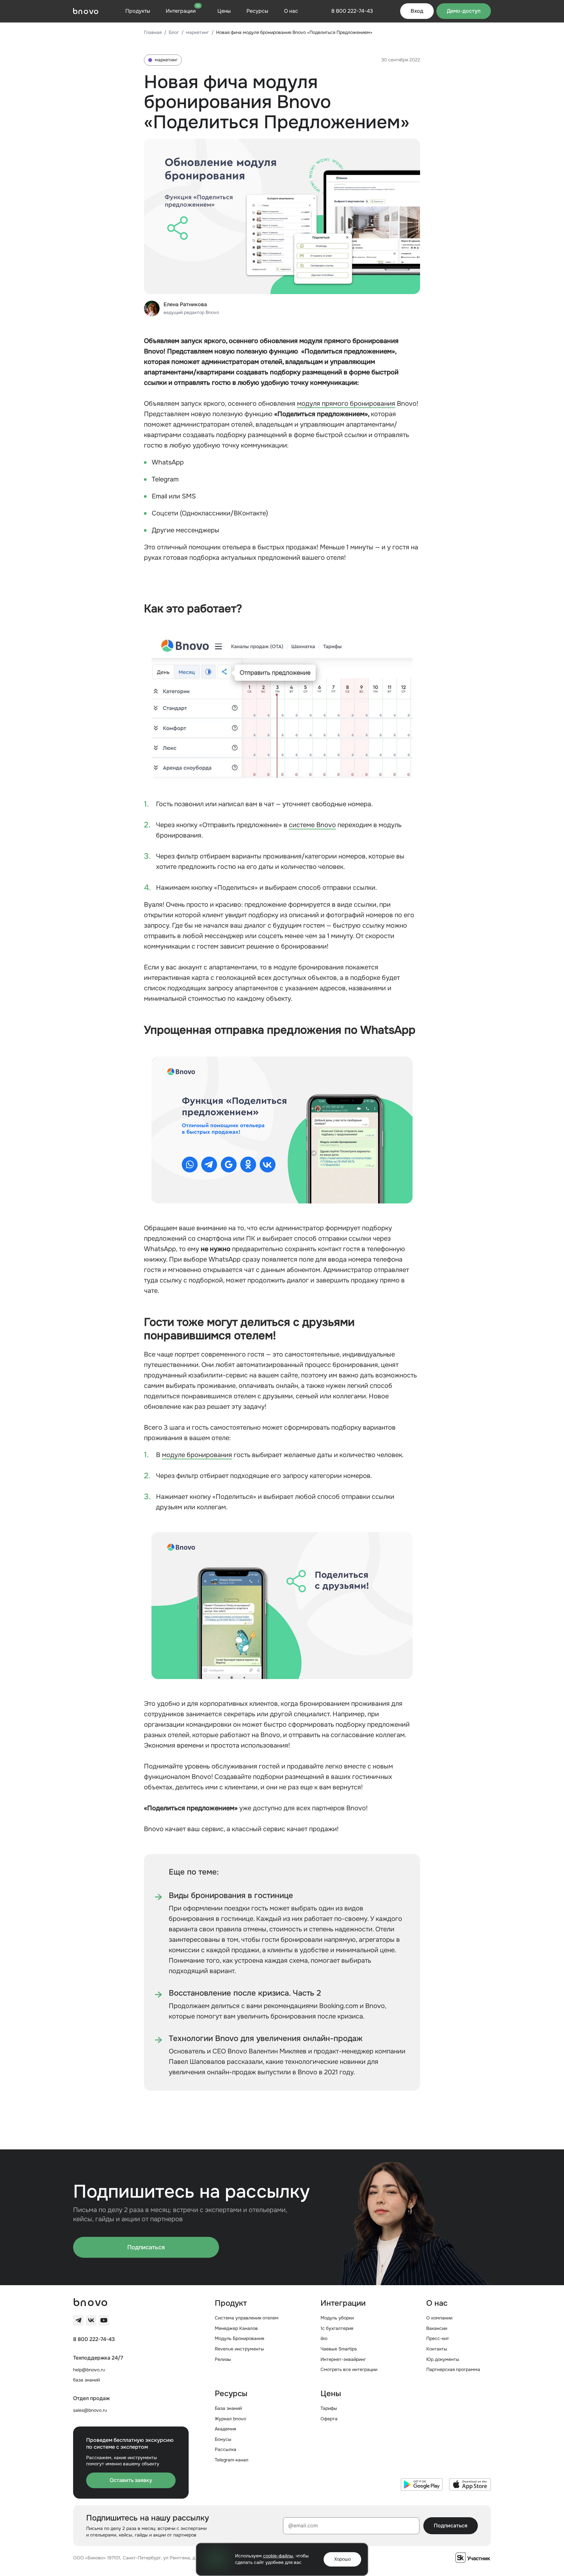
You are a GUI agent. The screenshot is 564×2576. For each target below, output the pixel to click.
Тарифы (329, 2408)
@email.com (303, 2526)
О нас (291, 11)
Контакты (437, 2349)
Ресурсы (257, 11)
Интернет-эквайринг (343, 2359)
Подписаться (146, 2247)
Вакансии (437, 2328)
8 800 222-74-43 (94, 2339)
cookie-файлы (278, 2556)
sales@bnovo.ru (90, 2410)
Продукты (138, 11)
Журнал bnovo (230, 2419)
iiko (324, 2338)
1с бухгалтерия (337, 2328)
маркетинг (197, 32)
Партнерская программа (453, 2369)
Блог (174, 32)
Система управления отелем (247, 2318)
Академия (225, 2429)
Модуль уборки (337, 2318)
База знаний (228, 2408)
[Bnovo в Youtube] (104, 2320)
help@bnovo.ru (89, 2370)
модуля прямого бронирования (346, 404)
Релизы (223, 2359)
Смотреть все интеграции (349, 2369)
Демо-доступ (464, 11)
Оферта (329, 2419)
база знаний (86, 2380)
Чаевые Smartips (339, 2349)
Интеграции (183, 11)
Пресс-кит (438, 2338)
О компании (439, 2318)
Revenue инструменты (239, 2349)
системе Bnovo (312, 825)
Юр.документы (443, 2359)
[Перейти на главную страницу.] (86, 11)
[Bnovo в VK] (91, 2320)
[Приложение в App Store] (470, 2485)
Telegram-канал (232, 2460)
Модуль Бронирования (239, 2338)
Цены (224, 11)
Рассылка (226, 2449)
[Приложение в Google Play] (422, 2485)
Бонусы (223, 2439)
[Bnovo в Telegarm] (78, 2320)
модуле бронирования (197, 1455)
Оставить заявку (131, 2480)
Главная (153, 32)
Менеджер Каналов (236, 2328)
